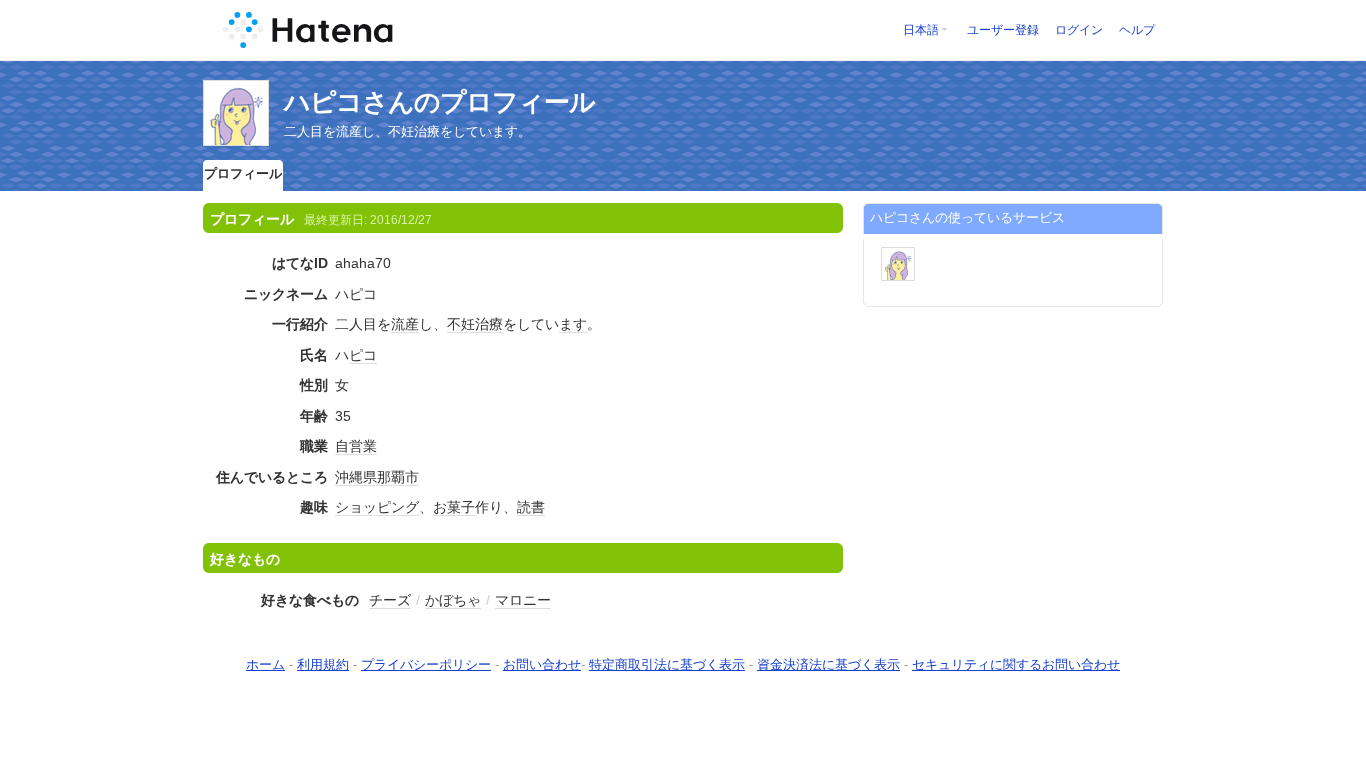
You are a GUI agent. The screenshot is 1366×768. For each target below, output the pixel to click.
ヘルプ (1137, 30)
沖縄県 (356, 477)
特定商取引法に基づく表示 (667, 664)
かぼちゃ (453, 600)
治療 (489, 324)
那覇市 (398, 477)
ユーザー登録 (1003, 30)
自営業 (356, 446)
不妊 (461, 324)
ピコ (363, 355)
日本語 (921, 30)
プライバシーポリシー (426, 664)
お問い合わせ (542, 664)
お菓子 (454, 507)
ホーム (265, 664)
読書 (531, 507)
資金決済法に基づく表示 (828, 664)
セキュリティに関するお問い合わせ (1016, 664)
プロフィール (243, 173)
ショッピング (377, 507)
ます (573, 324)
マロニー (523, 600)
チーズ (390, 600)
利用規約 (323, 664)
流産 (405, 324)
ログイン (1079, 30)
